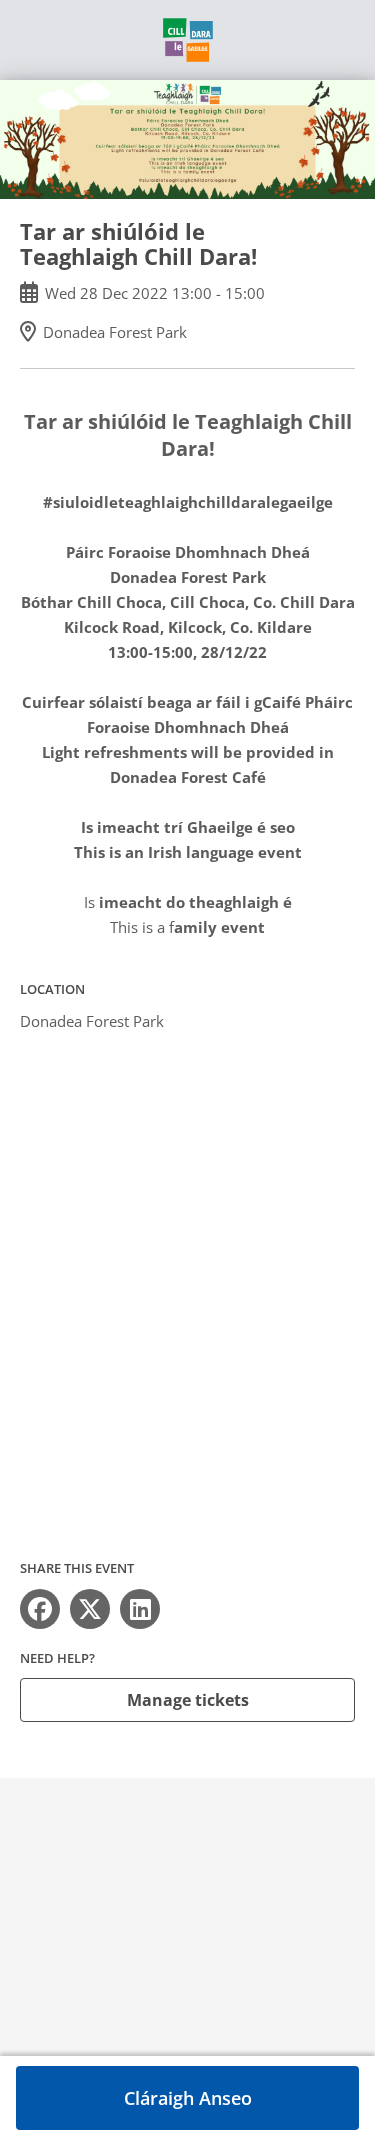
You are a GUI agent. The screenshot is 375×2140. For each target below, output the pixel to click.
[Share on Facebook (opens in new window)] (40, 1609)
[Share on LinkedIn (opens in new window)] (140, 1609)
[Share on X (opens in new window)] (90, 1609)
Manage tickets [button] (188, 1700)
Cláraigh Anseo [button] (188, 2098)
